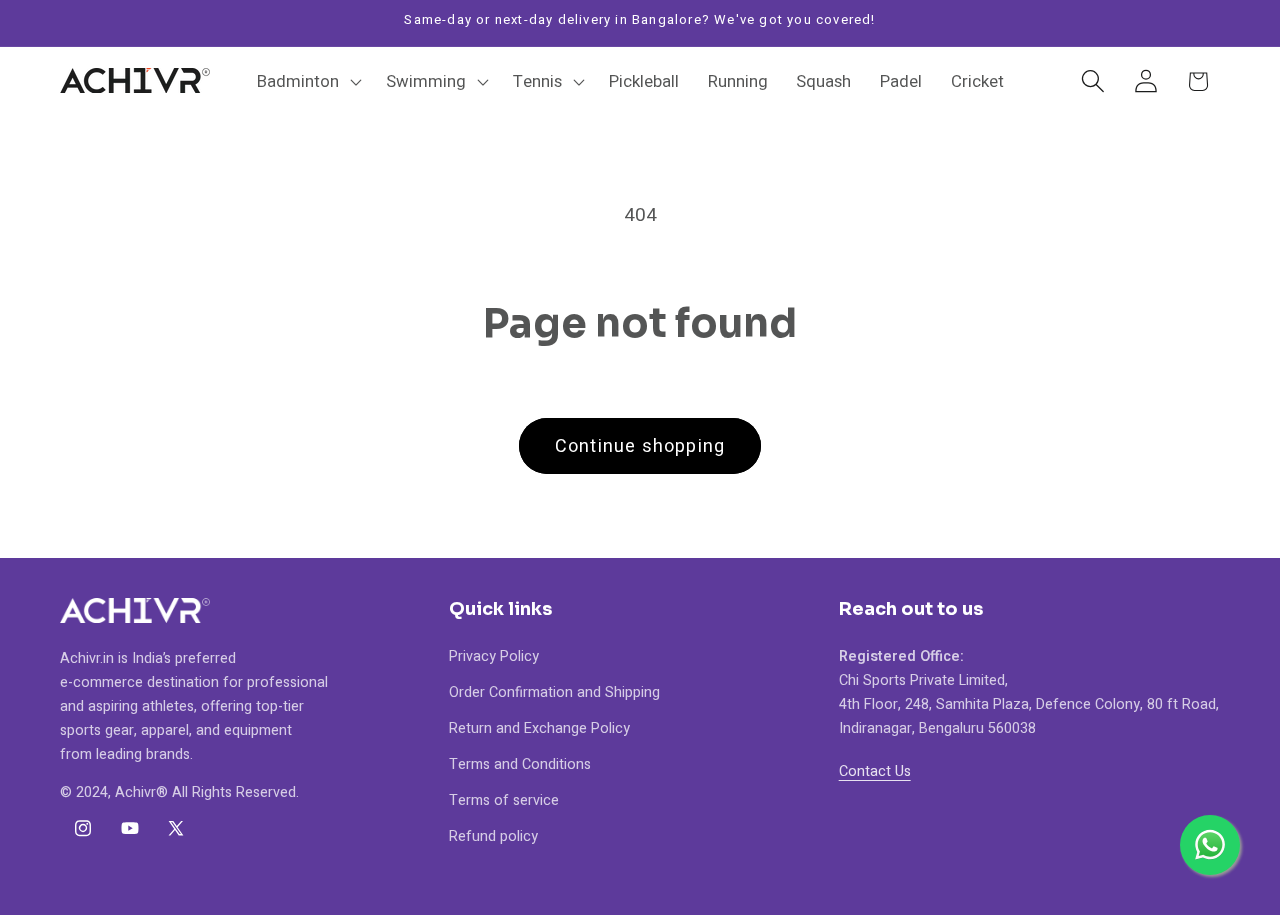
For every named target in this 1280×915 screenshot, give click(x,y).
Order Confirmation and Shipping (554, 692)
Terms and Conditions (520, 764)
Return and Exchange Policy (539, 728)
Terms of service (504, 800)
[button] (307, 81)
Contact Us (875, 771)
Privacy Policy (494, 656)
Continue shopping (640, 446)
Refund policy (493, 836)
